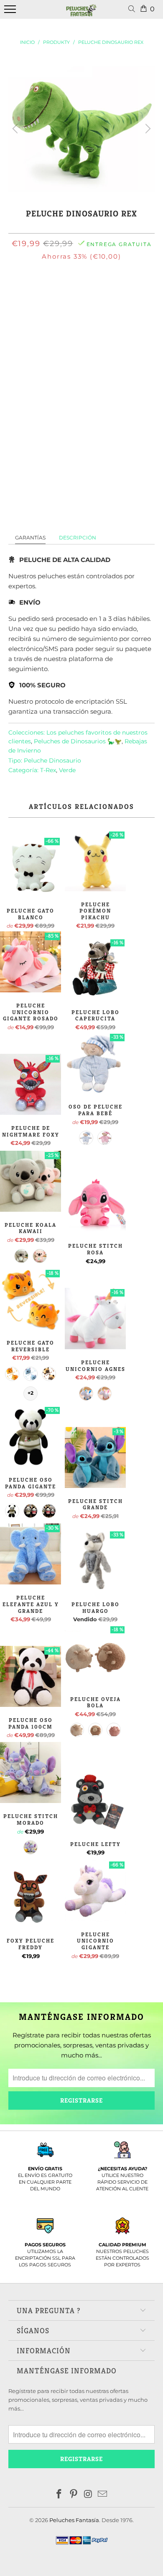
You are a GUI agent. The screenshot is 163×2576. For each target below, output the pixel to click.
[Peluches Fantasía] (81, 14)
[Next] (147, 129)
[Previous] (16, 129)
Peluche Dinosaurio (52, 760)
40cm (39, 293)
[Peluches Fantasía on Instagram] (89, 2495)
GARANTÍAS (30, 538)
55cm (66, 293)
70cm (92, 293)
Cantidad (81, 358)
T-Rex (48, 770)
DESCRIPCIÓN (78, 538)
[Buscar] (133, 9)
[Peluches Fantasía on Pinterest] (74, 2495)
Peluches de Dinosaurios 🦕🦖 (78, 741)
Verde (67, 770)
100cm (120, 293)
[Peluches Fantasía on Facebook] (59, 2495)
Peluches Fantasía (74, 2520)
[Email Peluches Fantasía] (103, 2495)
